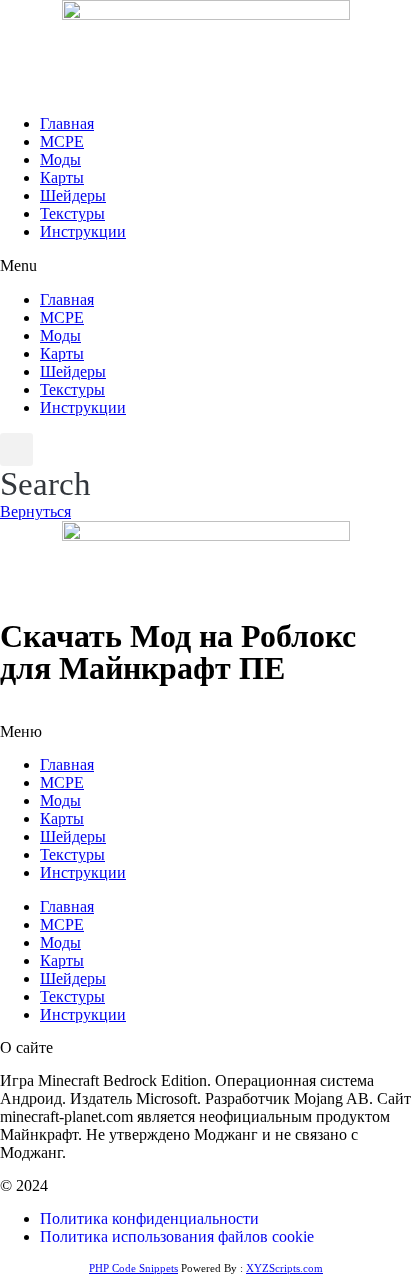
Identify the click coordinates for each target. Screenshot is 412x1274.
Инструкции (83, 231)
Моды (60, 159)
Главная (67, 123)
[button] (206, 266)
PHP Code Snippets (133, 1268)
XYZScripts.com (284, 1268)
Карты (62, 177)
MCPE (62, 141)
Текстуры (72, 213)
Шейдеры (73, 195)
